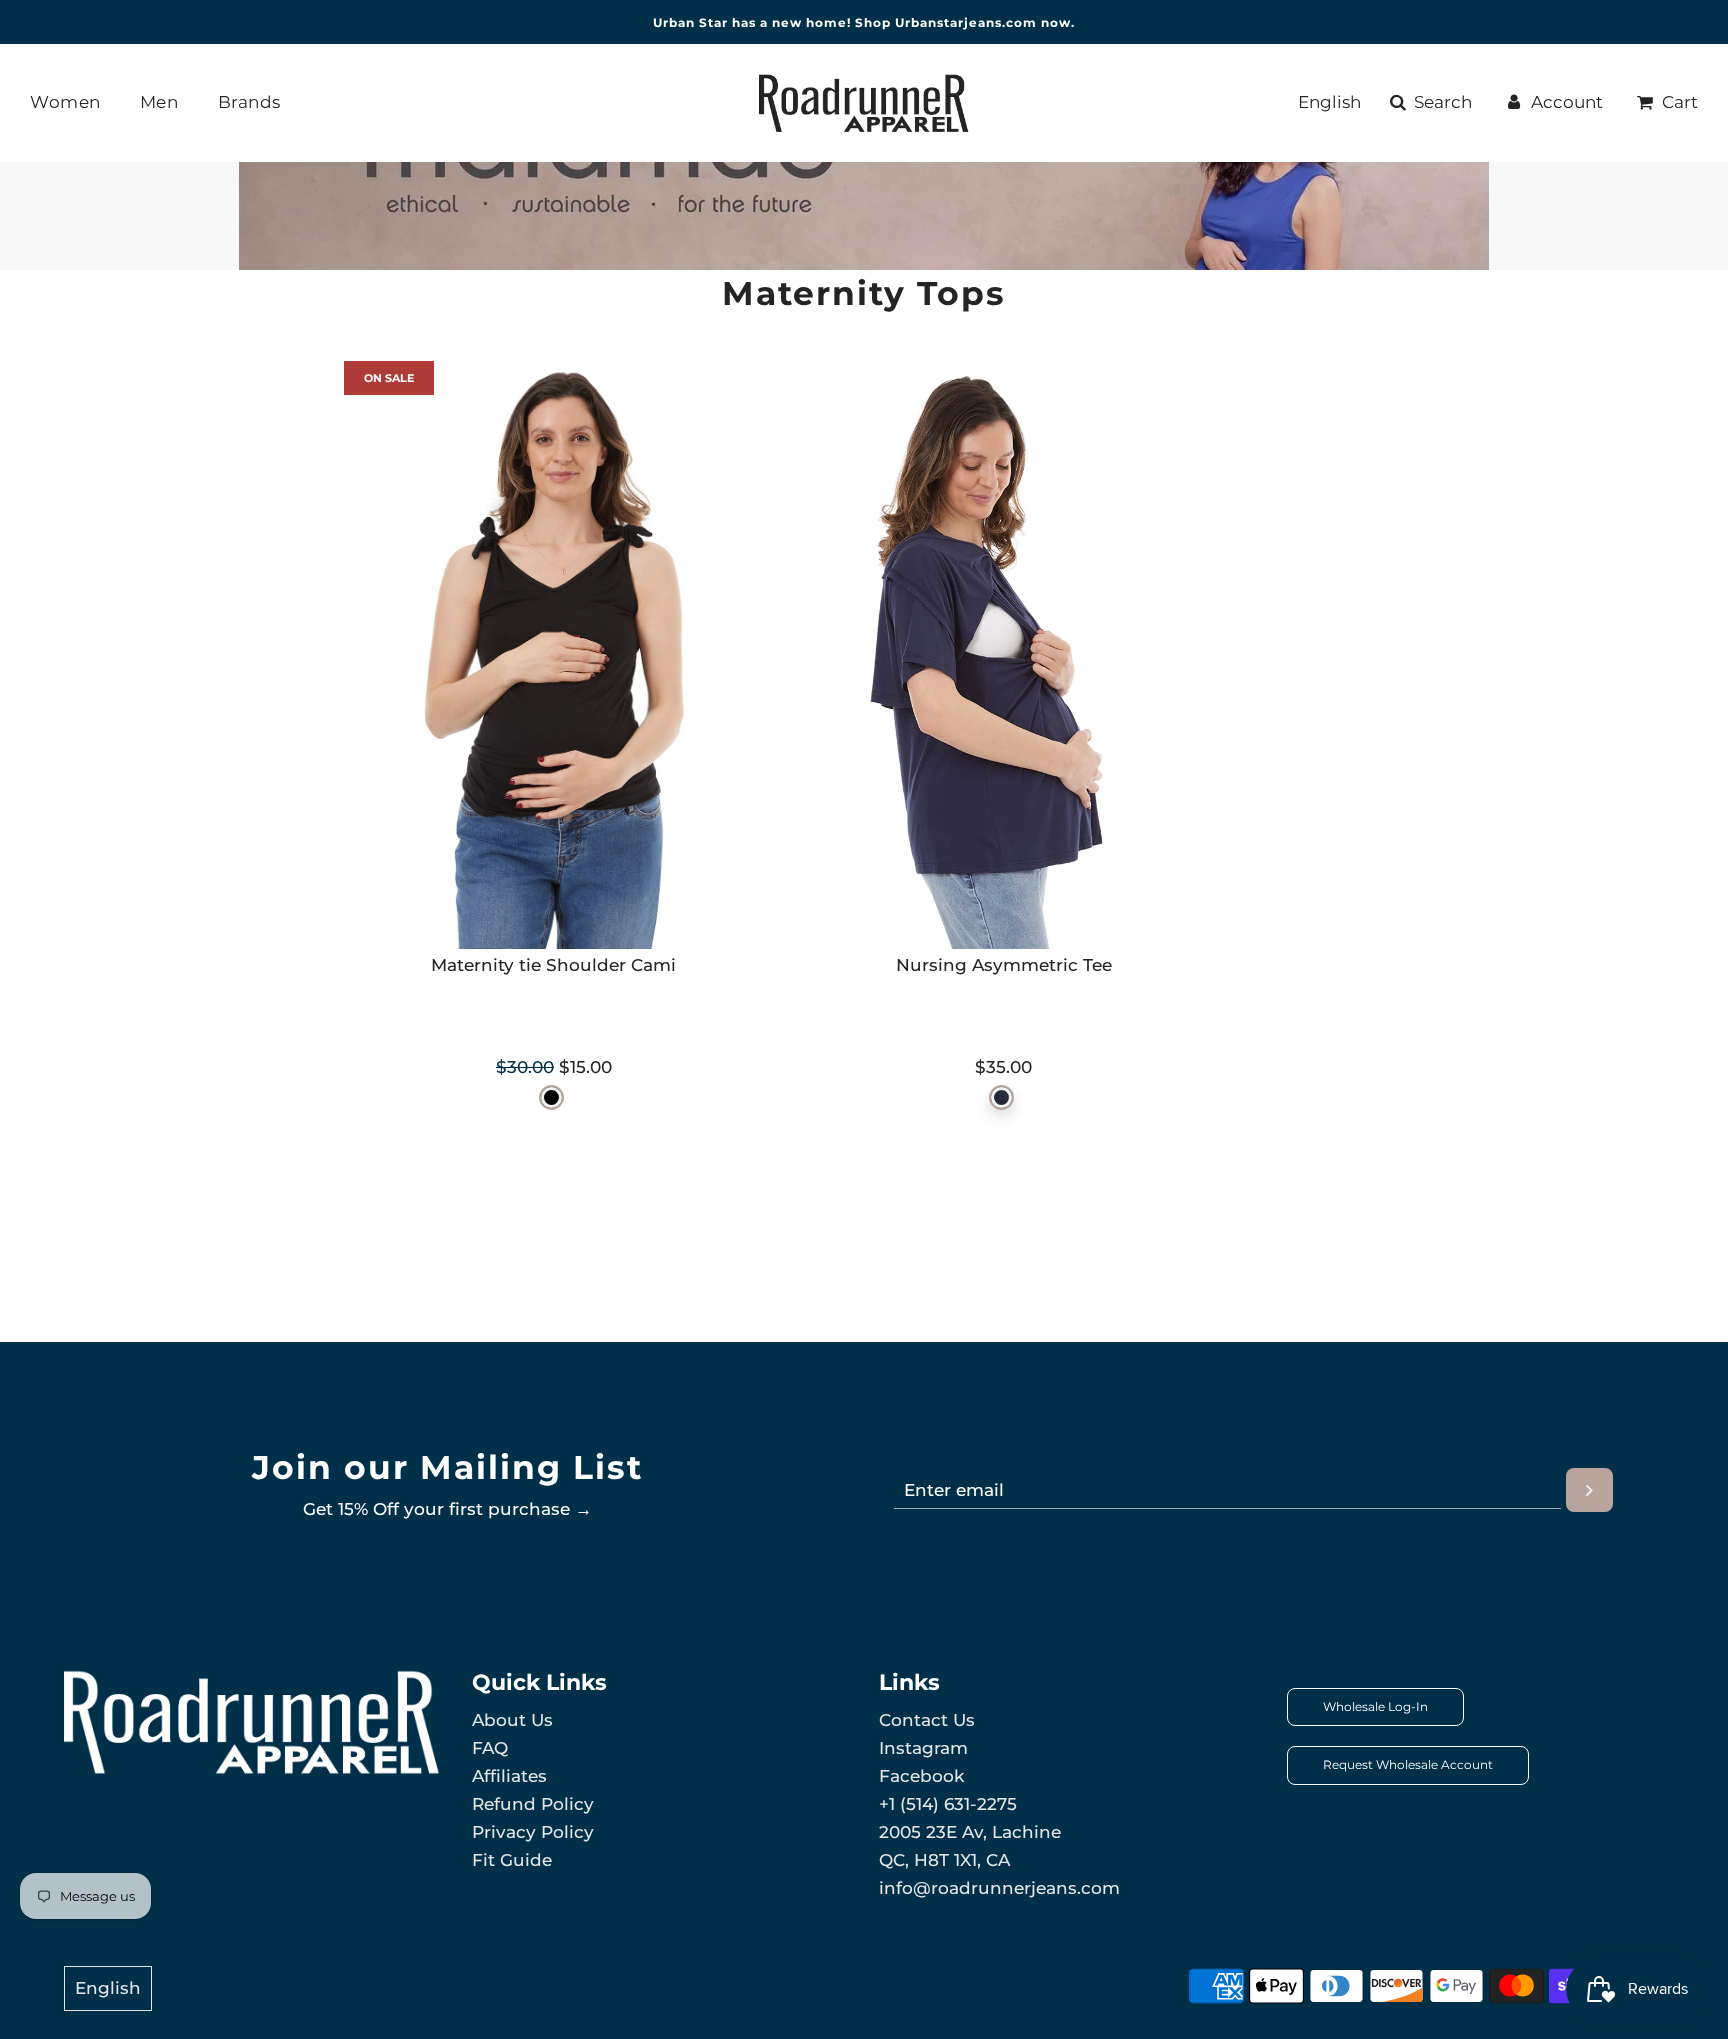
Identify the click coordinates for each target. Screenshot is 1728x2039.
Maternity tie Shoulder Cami (553, 965)
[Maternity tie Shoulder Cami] (554, 655)
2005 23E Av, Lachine (970, 1832)
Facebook (921, 1776)
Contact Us (927, 1720)
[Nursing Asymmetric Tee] (1004, 655)
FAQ (490, 1748)
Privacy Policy (533, 1832)
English (1329, 102)
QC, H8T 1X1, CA (944, 1860)
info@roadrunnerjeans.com (999, 1888)
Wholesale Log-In (1375, 1706)
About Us (512, 1720)
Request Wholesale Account (1408, 1764)
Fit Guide (512, 1860)
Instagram (923, 1748)
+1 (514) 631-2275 (948, 1804)
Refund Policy (533, 1804)
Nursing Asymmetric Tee (1004, 965)
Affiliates (509, 1776)
